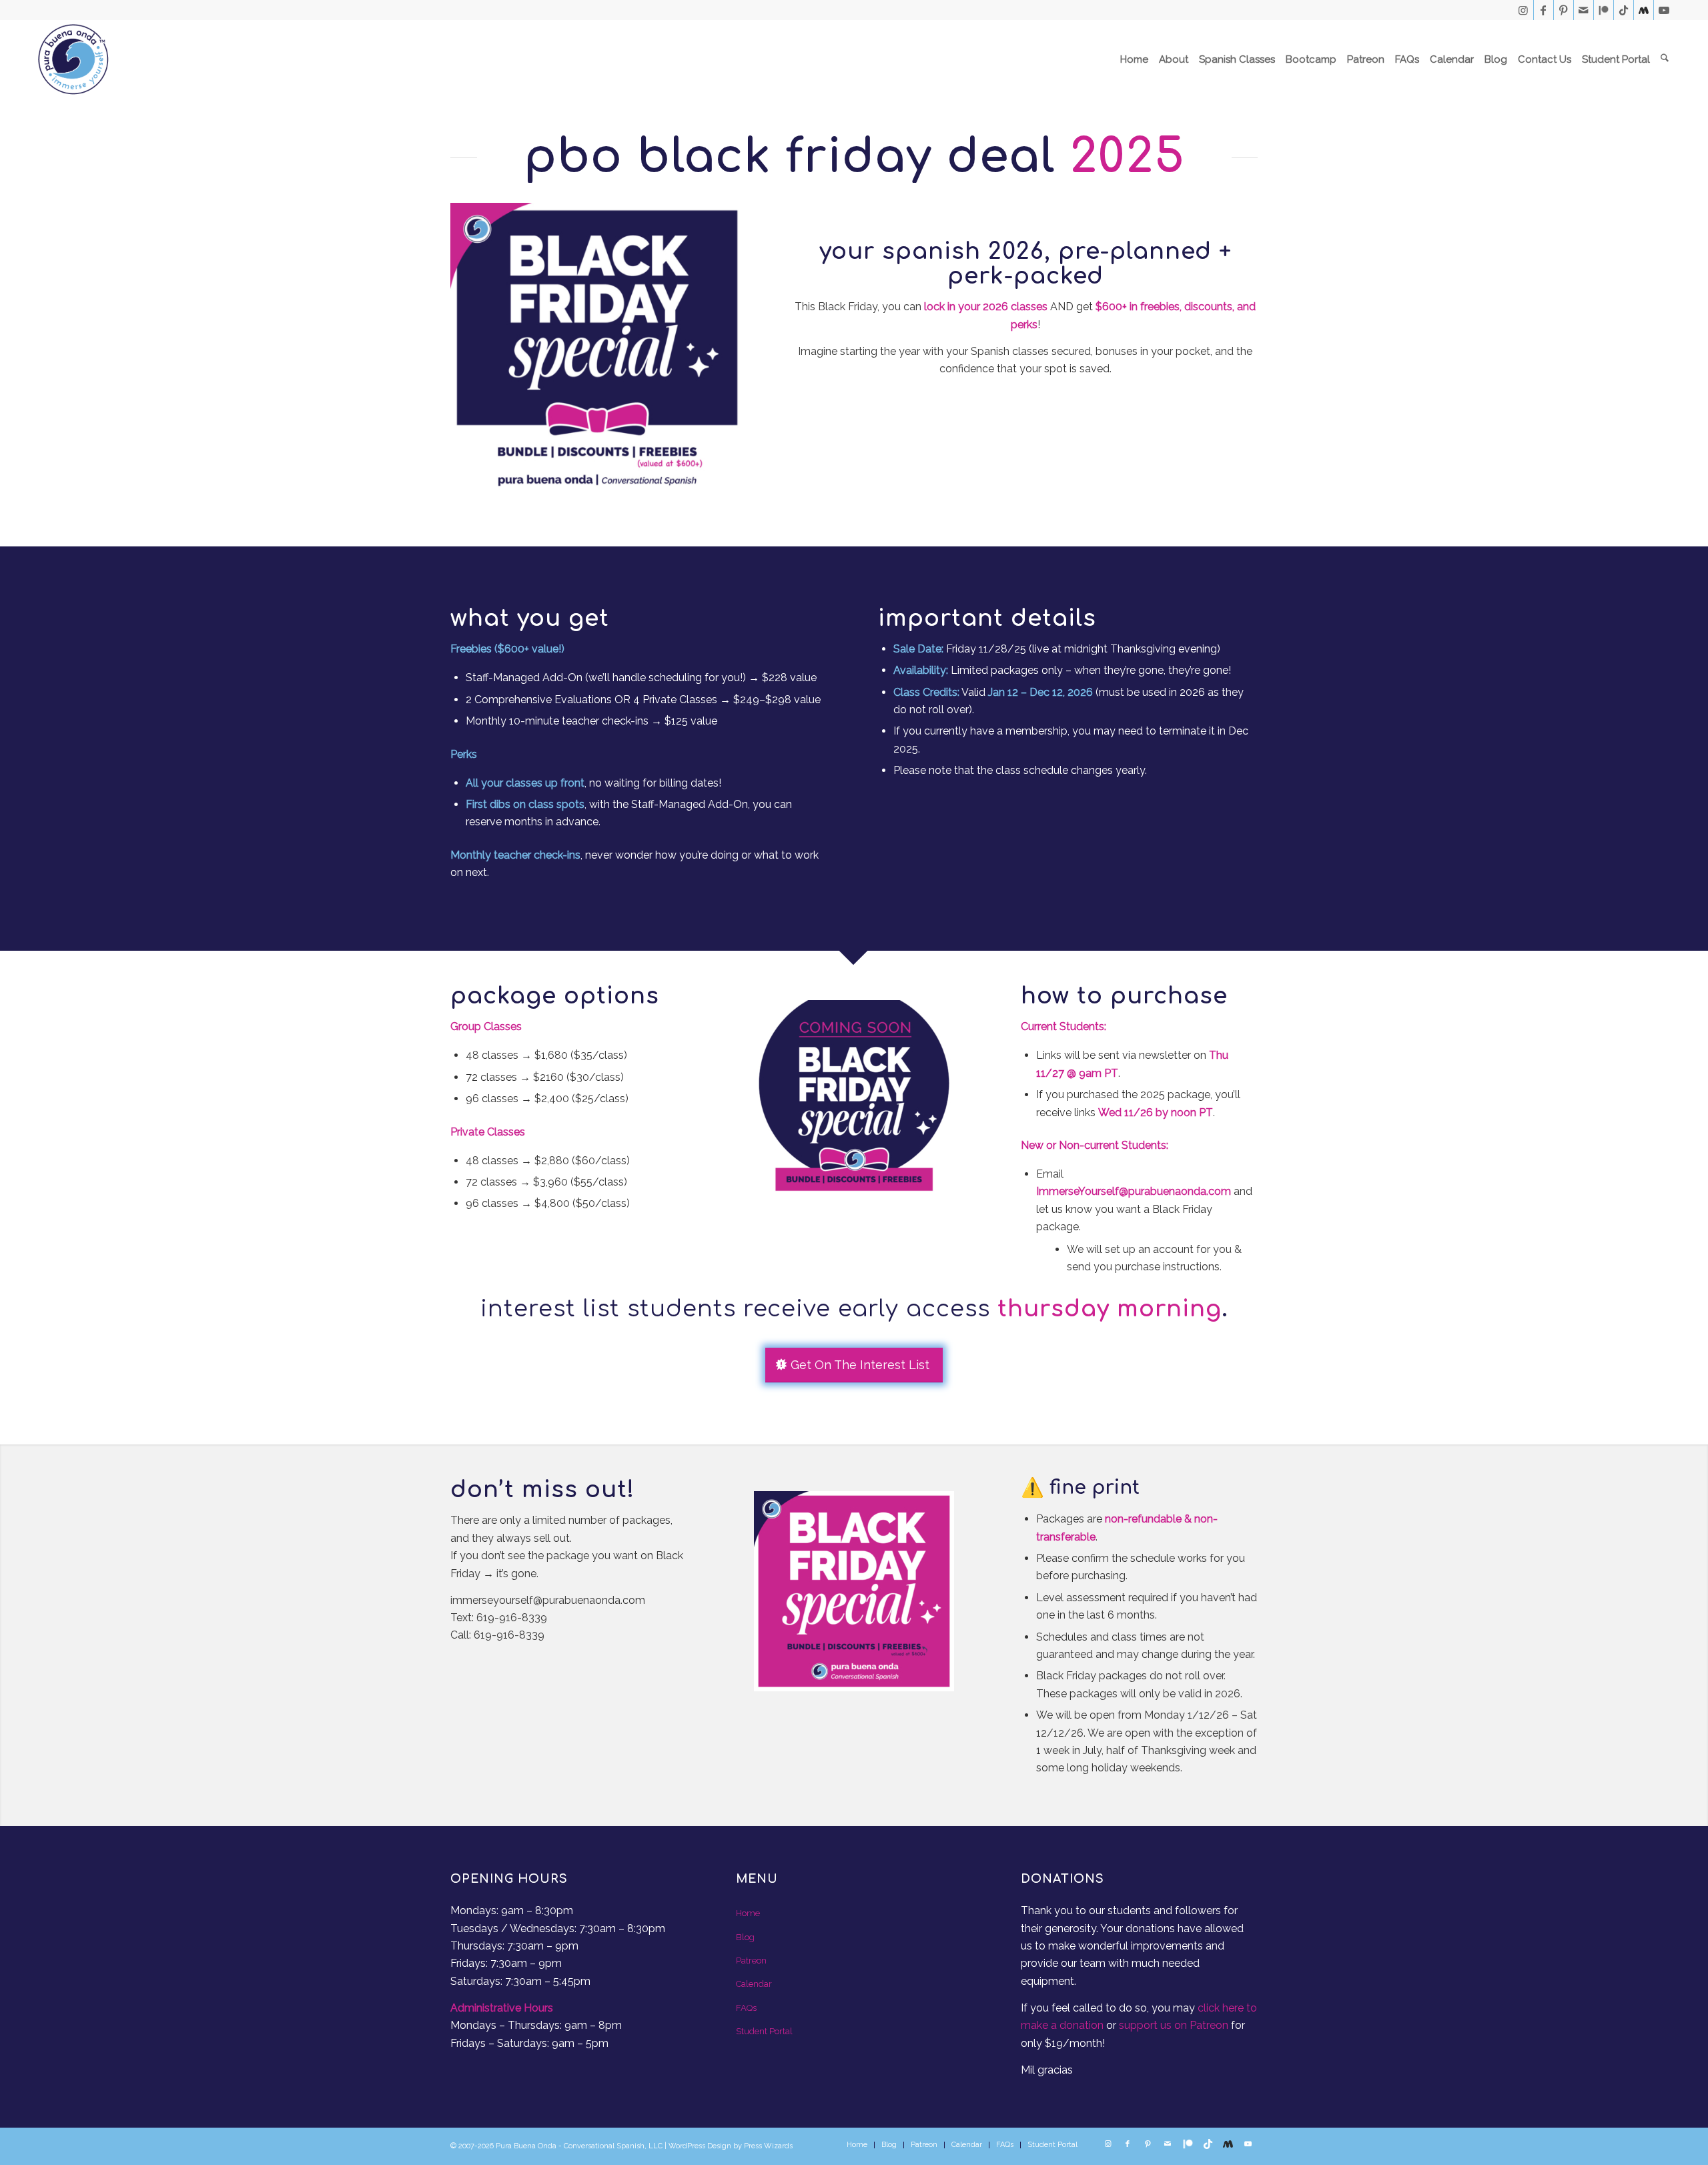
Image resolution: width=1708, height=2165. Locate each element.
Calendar (754, 1984)
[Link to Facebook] (1544, 10)
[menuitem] (1134, 59)
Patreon (751, 1961)
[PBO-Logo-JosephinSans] (73, 59)
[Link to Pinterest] (1564, 10)
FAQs (746, 2008)
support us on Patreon (1174, 2025)
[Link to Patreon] (1604, 10)
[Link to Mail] (1584, 10)
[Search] (1665, 59)
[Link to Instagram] (1524, 10)
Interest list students (608, 1309)
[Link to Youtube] (1664, 10)
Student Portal (764, 2031)
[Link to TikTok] (1624, 10)
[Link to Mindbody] (1644, 10)
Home (748, 1913)
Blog (745, 1937)
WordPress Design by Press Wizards (731, 2146)
